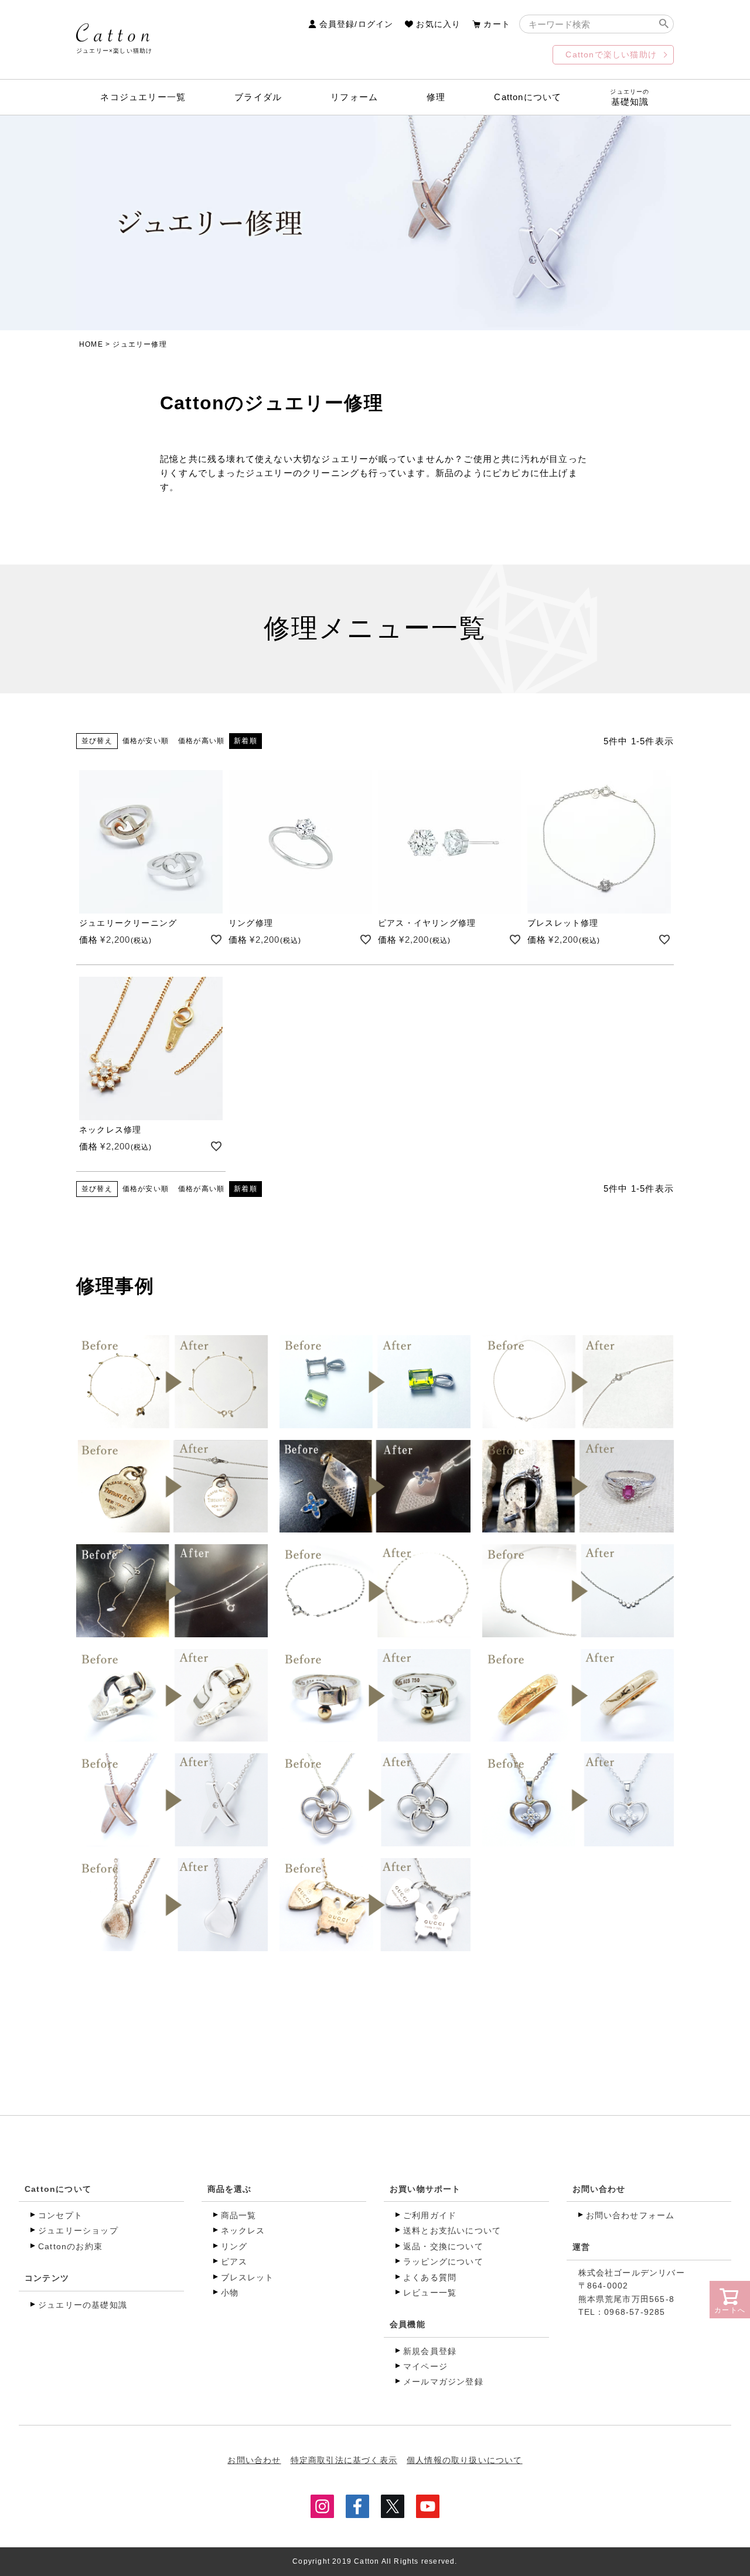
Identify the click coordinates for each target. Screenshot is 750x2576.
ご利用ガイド (430, 2215)
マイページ (425, 2366)
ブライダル (258, 97)
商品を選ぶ (230, 2189)
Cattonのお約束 (70, 2246)
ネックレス (243, 2231)
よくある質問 (430, 2277)
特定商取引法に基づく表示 (344, 2460)
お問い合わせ (599, 2189)
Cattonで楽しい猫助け (611, 54)
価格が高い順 (201, 741)
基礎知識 (630, 98)
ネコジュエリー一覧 (143, 97)
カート (497, 24)
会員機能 (408, 2324)
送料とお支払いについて (452, 2231)
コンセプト (60, 2215)
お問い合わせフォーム (630, 2215)
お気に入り (438, 24)
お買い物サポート (425, 2189)
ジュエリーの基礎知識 (83, 2305)
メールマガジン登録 (443, 2382)
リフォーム (354, 97)
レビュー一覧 (430, 2293)
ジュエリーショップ (78, 2231)
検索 (664, 24)
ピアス (234, 2262)
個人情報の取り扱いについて (465, 2460)
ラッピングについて (443, 2262)
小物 (230, 2293)
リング (234, 2246)
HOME (91, 344)
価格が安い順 (146, 741)
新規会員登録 (430, 2351)
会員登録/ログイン (357, 24)
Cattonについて (528, 97)
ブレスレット (248, 2277)
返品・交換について (443, 2246)
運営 (581, 2247)
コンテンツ (47, 2278)
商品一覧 (239, 2215)
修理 (436, 97)
